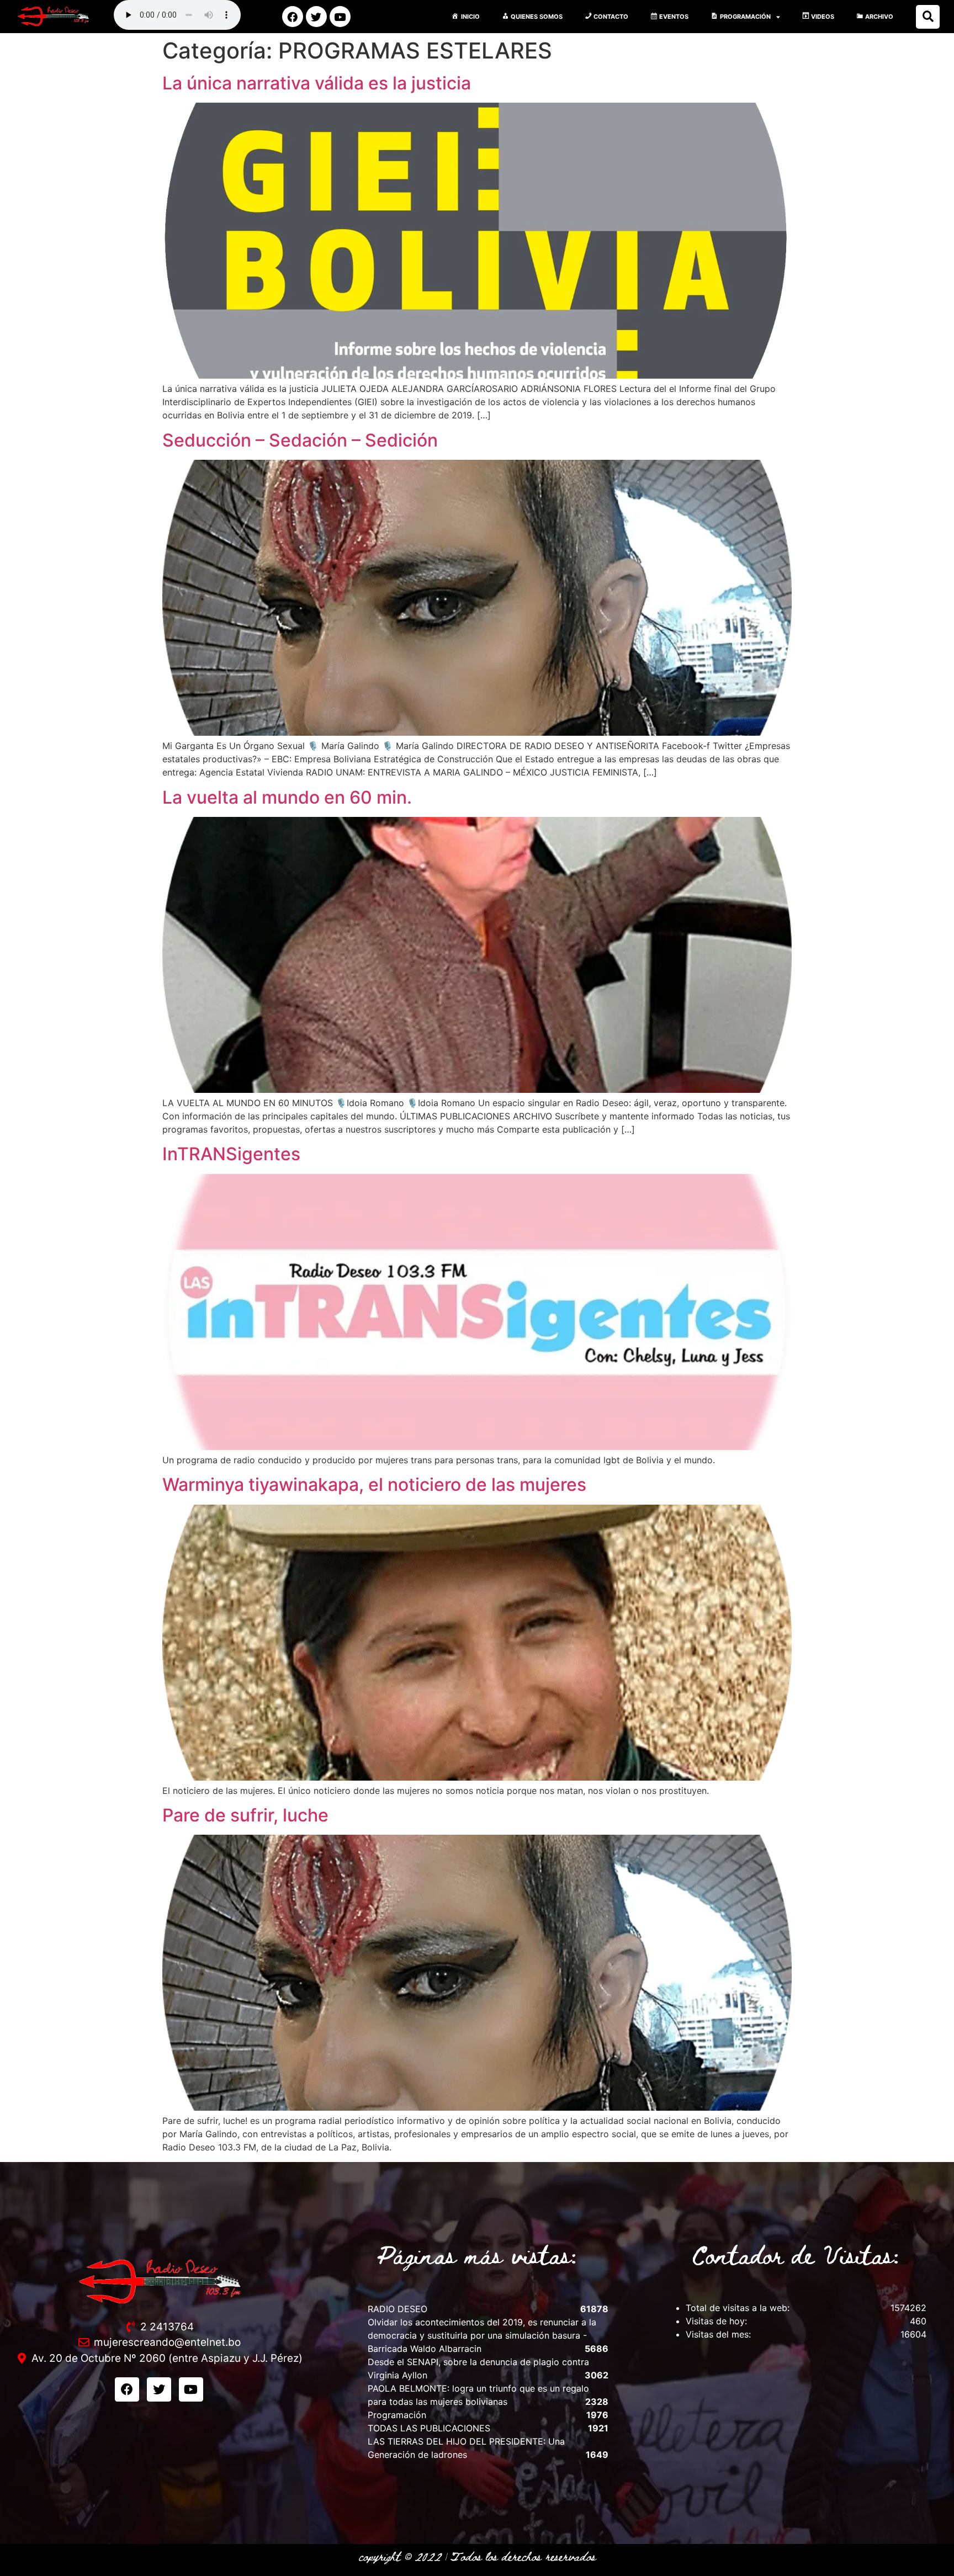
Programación (397, 2415)
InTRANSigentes (231, 1154)
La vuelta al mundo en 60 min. (287, 797)
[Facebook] (293, 17)
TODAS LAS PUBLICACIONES (429, 2428)
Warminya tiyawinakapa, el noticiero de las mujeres (374, 1484)
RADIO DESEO (397, 2309)
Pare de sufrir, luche (245, 1815)
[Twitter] (316, 17)
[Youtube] (340, 17)
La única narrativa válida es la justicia (317, 83)
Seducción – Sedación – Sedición (300, 440)
